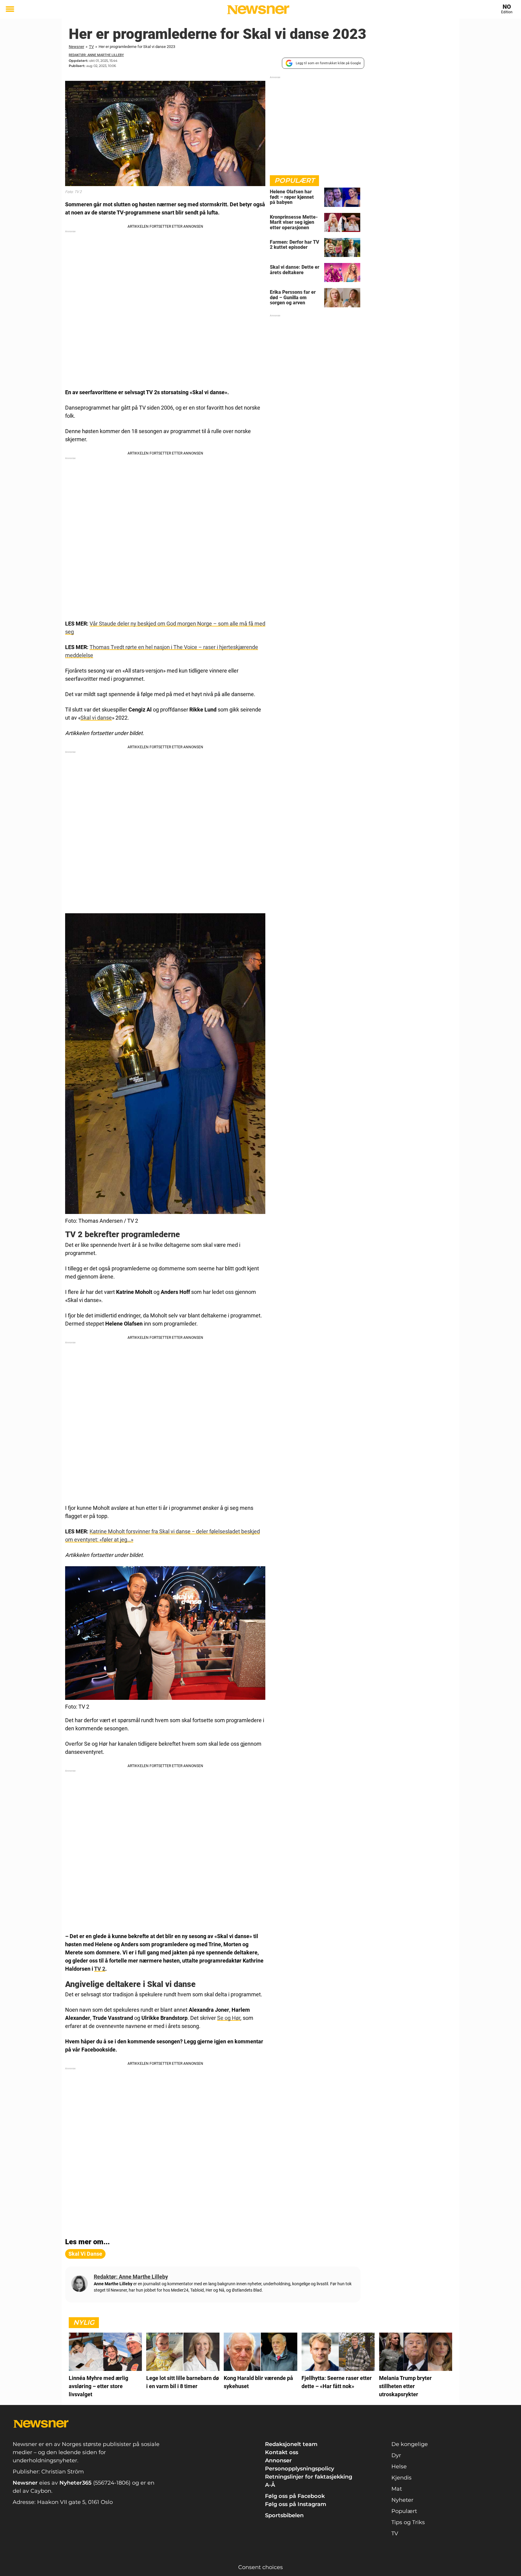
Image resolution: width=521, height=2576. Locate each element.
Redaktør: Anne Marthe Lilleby (96, 55)
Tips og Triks (408, 2522)
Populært (404, 2511)
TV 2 (100, 1969)
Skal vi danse (96, 718)
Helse (399, 2467)
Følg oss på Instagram (296, 2504)
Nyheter (402, 2500)
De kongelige (410, 2444)
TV (91, 47)
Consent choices (260, 2567)
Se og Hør (229, 2018)
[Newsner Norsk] (258, 10)
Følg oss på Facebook (295, 2496)
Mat (397, 2489)
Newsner (76, 47)
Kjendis (401, 2478)
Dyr (396, 2455)
